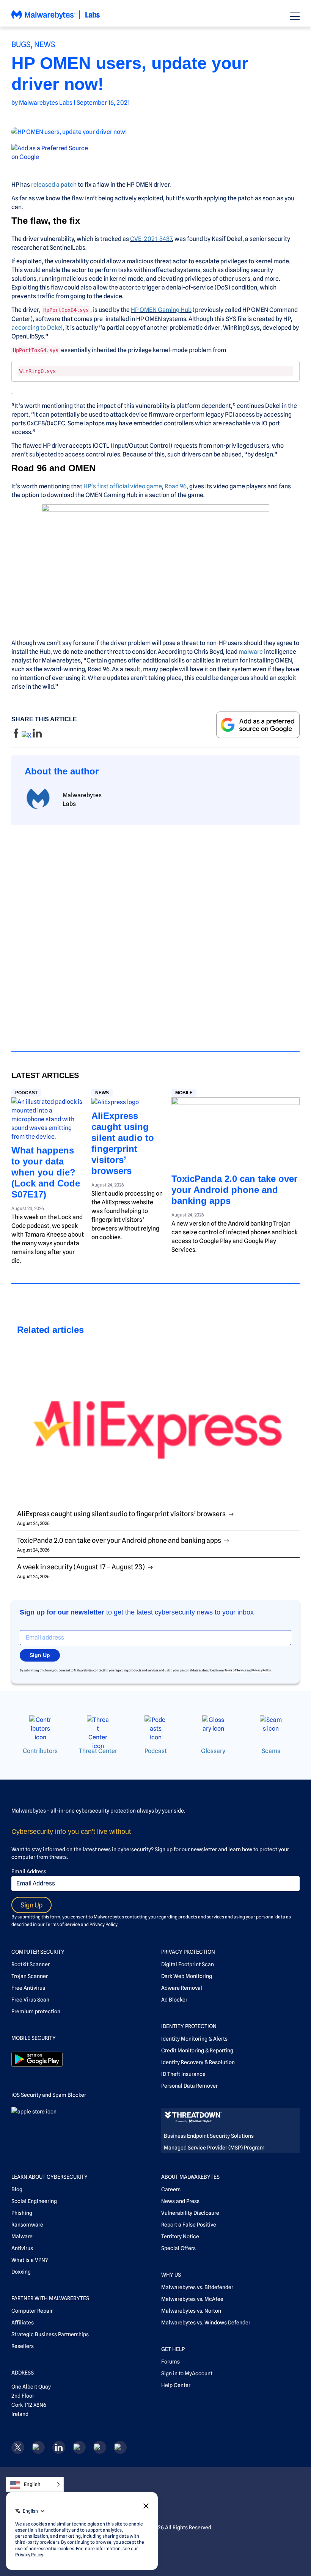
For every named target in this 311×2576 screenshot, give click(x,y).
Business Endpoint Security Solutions (209, 2136)
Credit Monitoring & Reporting (197, 2050)
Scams (271, 1751)
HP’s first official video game (123, 486)
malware (251, 652)
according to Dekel (37, 328)
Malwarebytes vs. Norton (191, 2311)
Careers (171, 2189)
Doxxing (21, 2272)
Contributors (40, 1751)
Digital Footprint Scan (188, 1964)
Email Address (29, 1871)
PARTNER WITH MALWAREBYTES (50, 2298)
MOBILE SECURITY (34, 2038)
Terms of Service (235, 1670)
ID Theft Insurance (183, 2074)
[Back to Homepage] (56, 18)
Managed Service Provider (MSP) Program (214, 2148)
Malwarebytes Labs (46, 103)
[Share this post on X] (27, 736)
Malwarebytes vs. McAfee (192, 2299)
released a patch (54, 185)
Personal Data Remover (189, 2086)
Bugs (21, 44)
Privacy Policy (262, 1670)
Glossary (213, 1751)
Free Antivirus (28, 1988)
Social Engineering (34, 2201)
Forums (170, 2362)
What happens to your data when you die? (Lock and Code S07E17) (46, 1172)
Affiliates (23, 2323)
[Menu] (295, 16)
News (45, 44)
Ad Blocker (174, 2000)
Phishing (22, 2213)
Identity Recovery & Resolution (198, 2062)
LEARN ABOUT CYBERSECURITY (49, 2177)
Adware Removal (182, 1988)
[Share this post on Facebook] (16, 736)
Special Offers (178, 2248)
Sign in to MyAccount (187, 2373)
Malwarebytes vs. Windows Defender (206, 2323)
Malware (22, 2236)
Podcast (26, 1093)
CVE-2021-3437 (151, 239)
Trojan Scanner (30, 1976)
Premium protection (36, 2011)
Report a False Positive (189, 2225)
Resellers (23, 2346)
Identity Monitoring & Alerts (194, 2039)
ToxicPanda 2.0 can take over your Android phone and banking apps (234, 1190)
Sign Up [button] (40, 1655)
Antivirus (22, 2248)
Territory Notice (180, 2236)
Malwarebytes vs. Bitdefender (197, 2287)
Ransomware (27, 2225)
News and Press (180, 2201)
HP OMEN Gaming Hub (161, 310)
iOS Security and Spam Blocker (49, 2095)
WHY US (171, 2275)
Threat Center (98, 1751)
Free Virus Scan (30, 2000)
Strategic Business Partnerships (50, 2334)
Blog (17, 2189)
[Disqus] (155, 932)
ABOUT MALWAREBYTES (190, 2177)
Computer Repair (32, 2311)
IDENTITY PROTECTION (189, 2026)
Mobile (184, 1093)
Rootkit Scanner (31, 1964)
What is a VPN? (30, 2260)
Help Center (176, 2385)
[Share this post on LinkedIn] (37, 736)
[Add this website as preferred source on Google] (155, 153)
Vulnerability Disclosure (190, 2213)
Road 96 (176, 486)
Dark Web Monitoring (187, 1976)
